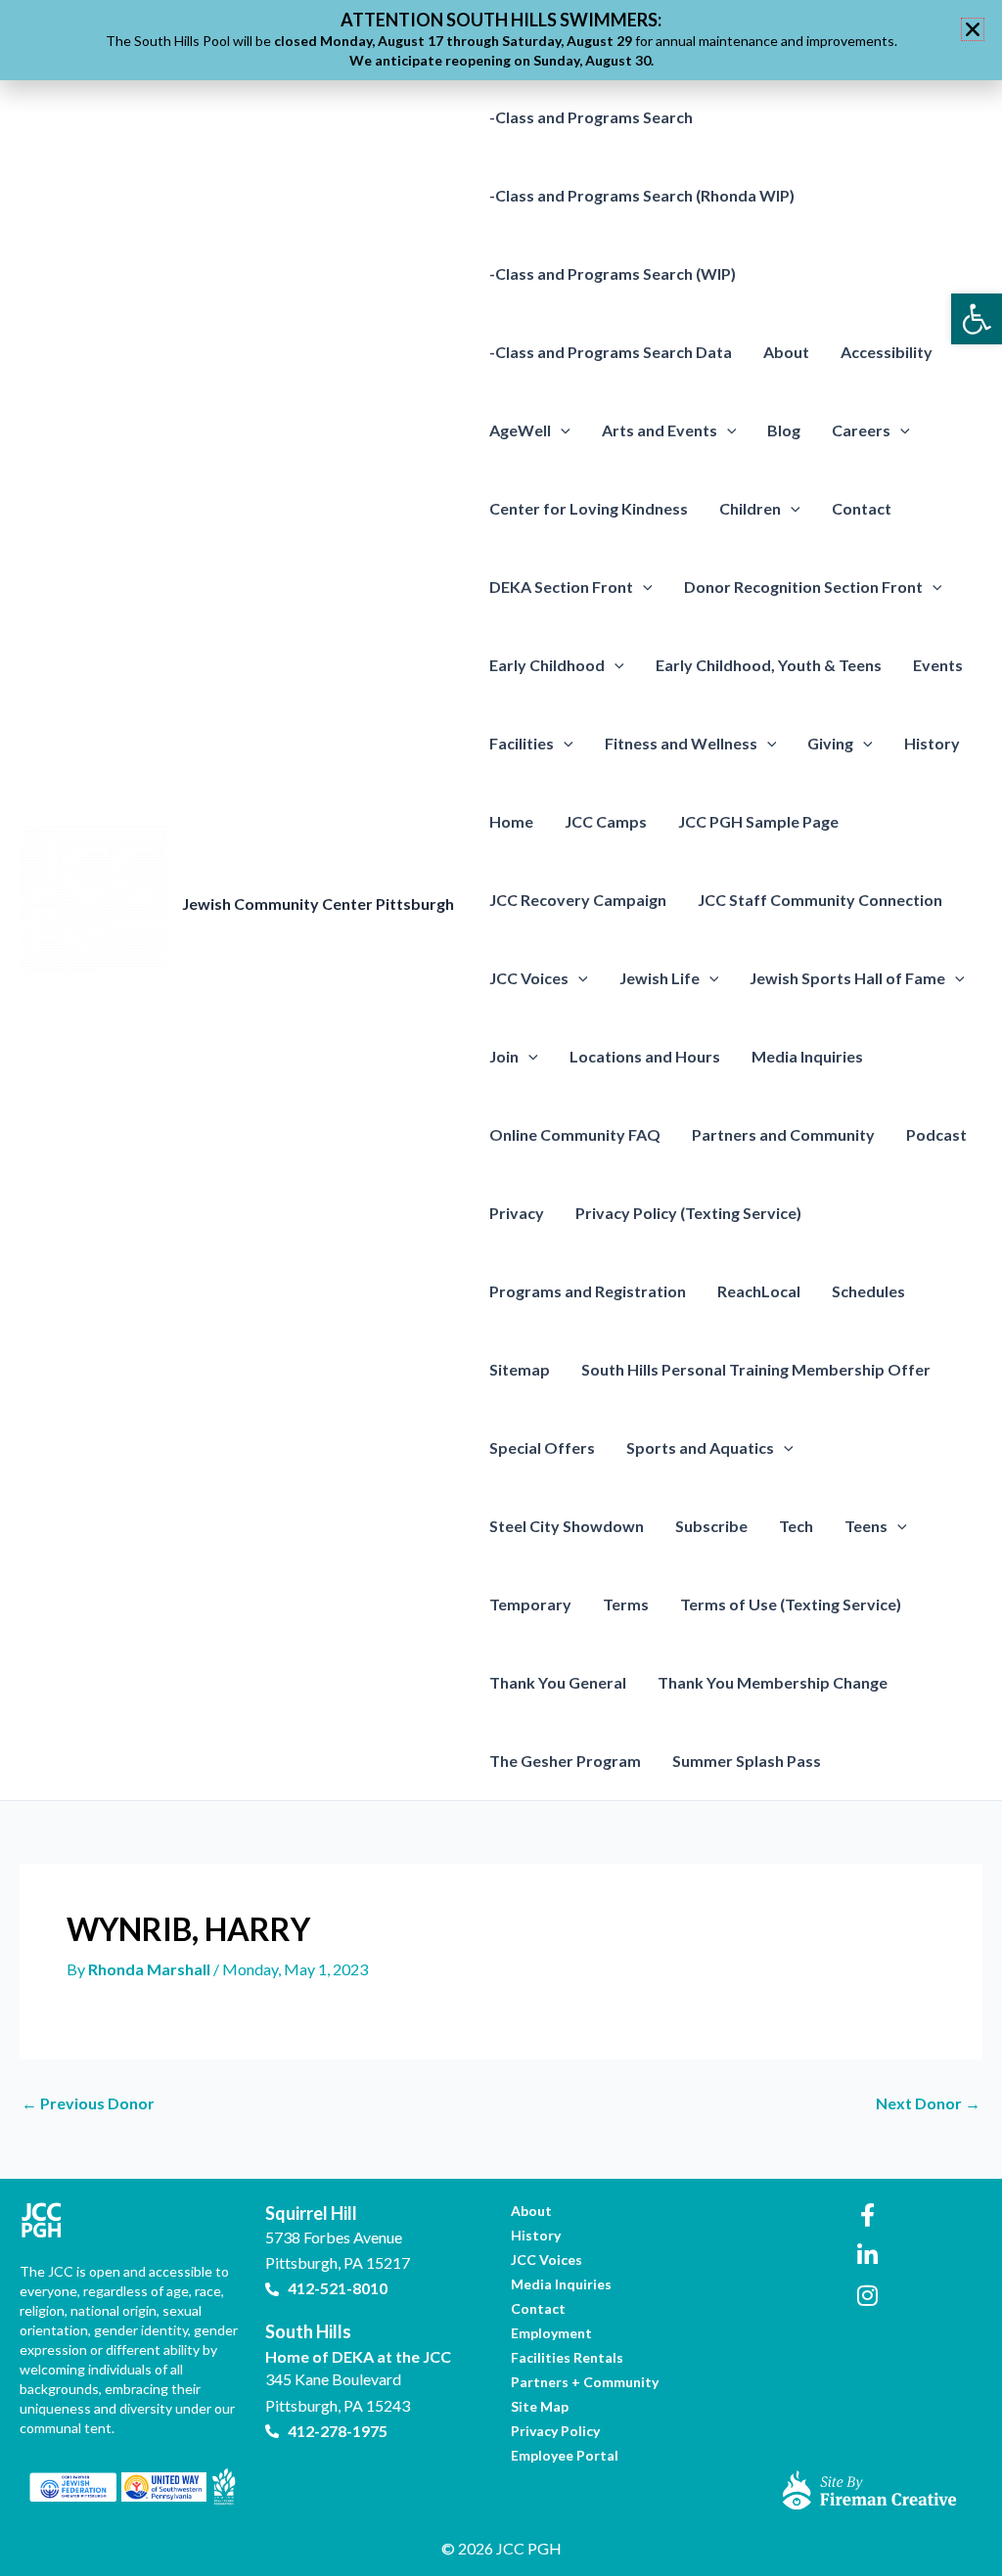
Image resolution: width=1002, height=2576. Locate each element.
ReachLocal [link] (759, 1291)
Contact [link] (862, 508)
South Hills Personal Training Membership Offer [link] (756, 1369)
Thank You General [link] (558, 1682)
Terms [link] (626, 1604)
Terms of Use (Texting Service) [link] (791, 1604)
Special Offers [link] (542, 1447)
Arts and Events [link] (660, 430)
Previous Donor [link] (88, 2103)
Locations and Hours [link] (645, 1056)
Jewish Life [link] (660, 978)
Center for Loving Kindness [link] (589, 508)
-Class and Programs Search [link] (591, 117)
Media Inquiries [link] (807, 1056)
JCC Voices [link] (529, 978)
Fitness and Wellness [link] (681, 743)
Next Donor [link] (928, 2103)
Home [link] (511, 821)
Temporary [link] (530, 1604)
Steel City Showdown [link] (567, 1526)
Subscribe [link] (711, 1526)
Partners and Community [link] (783, 1134)
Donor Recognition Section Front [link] (803, 587)
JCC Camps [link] (606, 821)
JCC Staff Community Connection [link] (820, 900)
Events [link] (938, 665)
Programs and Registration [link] (588, 1291)
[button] (561, 430)
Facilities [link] (522, 743)
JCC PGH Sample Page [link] (758, 821)
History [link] (932, 743)
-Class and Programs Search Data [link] (611, 352)
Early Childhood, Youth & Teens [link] (769, 665)
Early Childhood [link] (547, 665)
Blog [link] (784, 430)
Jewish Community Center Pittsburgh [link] (318, 904)
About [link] (786, 352)
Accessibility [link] (887, 352)
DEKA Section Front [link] (561, 587)
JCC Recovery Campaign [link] (578, 900)
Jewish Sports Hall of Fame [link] (847, 978)
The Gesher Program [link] (565, 1761)
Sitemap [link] (520, 1369)
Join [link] (504, 1056)
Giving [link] (830, 743)
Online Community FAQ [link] (575, 1134)
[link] (977, 319)
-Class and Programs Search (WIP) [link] (613, 273)
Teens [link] (866, 1526)
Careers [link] (861, 430)
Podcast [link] (936, 1134)
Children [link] (750, 508)
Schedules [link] (868, 1291)
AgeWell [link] (520, 430)
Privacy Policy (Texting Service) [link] (688, 1213)
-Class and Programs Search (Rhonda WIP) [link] (642, 195)
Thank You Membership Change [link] (773, 1682)
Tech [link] (796, 1526)
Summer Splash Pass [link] (747, 1761)
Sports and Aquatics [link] (700, 1447)
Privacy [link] (517, 1213)
